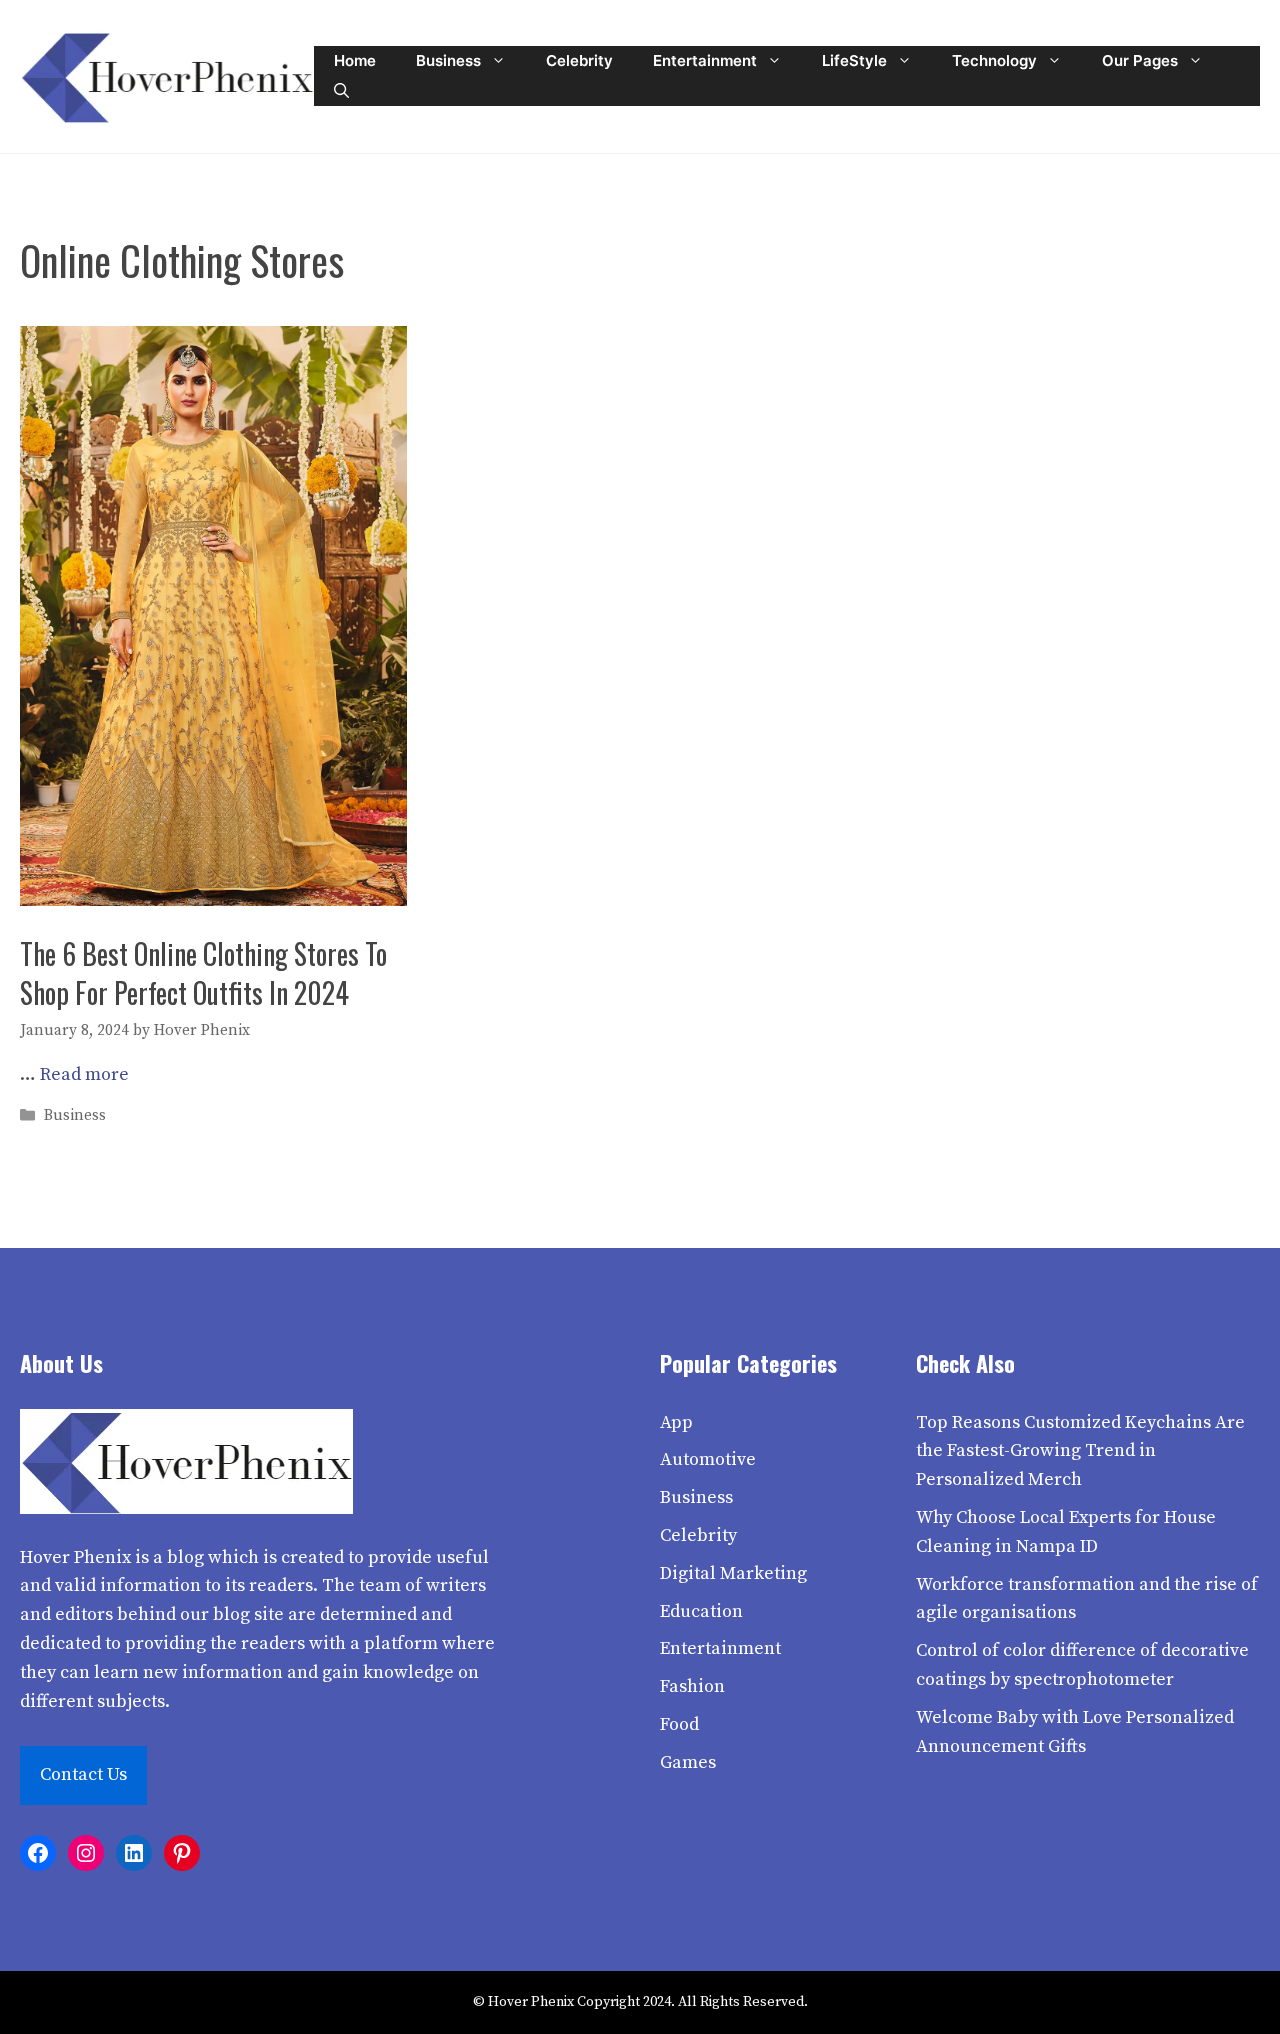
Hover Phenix (75, 1557)
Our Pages (1140, 60)
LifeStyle (854, 60)
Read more (84, 1074)
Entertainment (705, 60)
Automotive (708, 1459)
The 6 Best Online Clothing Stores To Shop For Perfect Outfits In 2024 (203, 973)
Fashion (692, 1686)
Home (355, 60)
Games (688, 1762)
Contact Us (83, 1774)
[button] (341, 91)
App (676, 1422)
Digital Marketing (733, 1573)
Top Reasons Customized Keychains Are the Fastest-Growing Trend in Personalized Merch (1080, 1451)
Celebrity (579, 60)
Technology (994, 60)
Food (679, 1724)
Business (448, 60)
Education (701, 1611)
